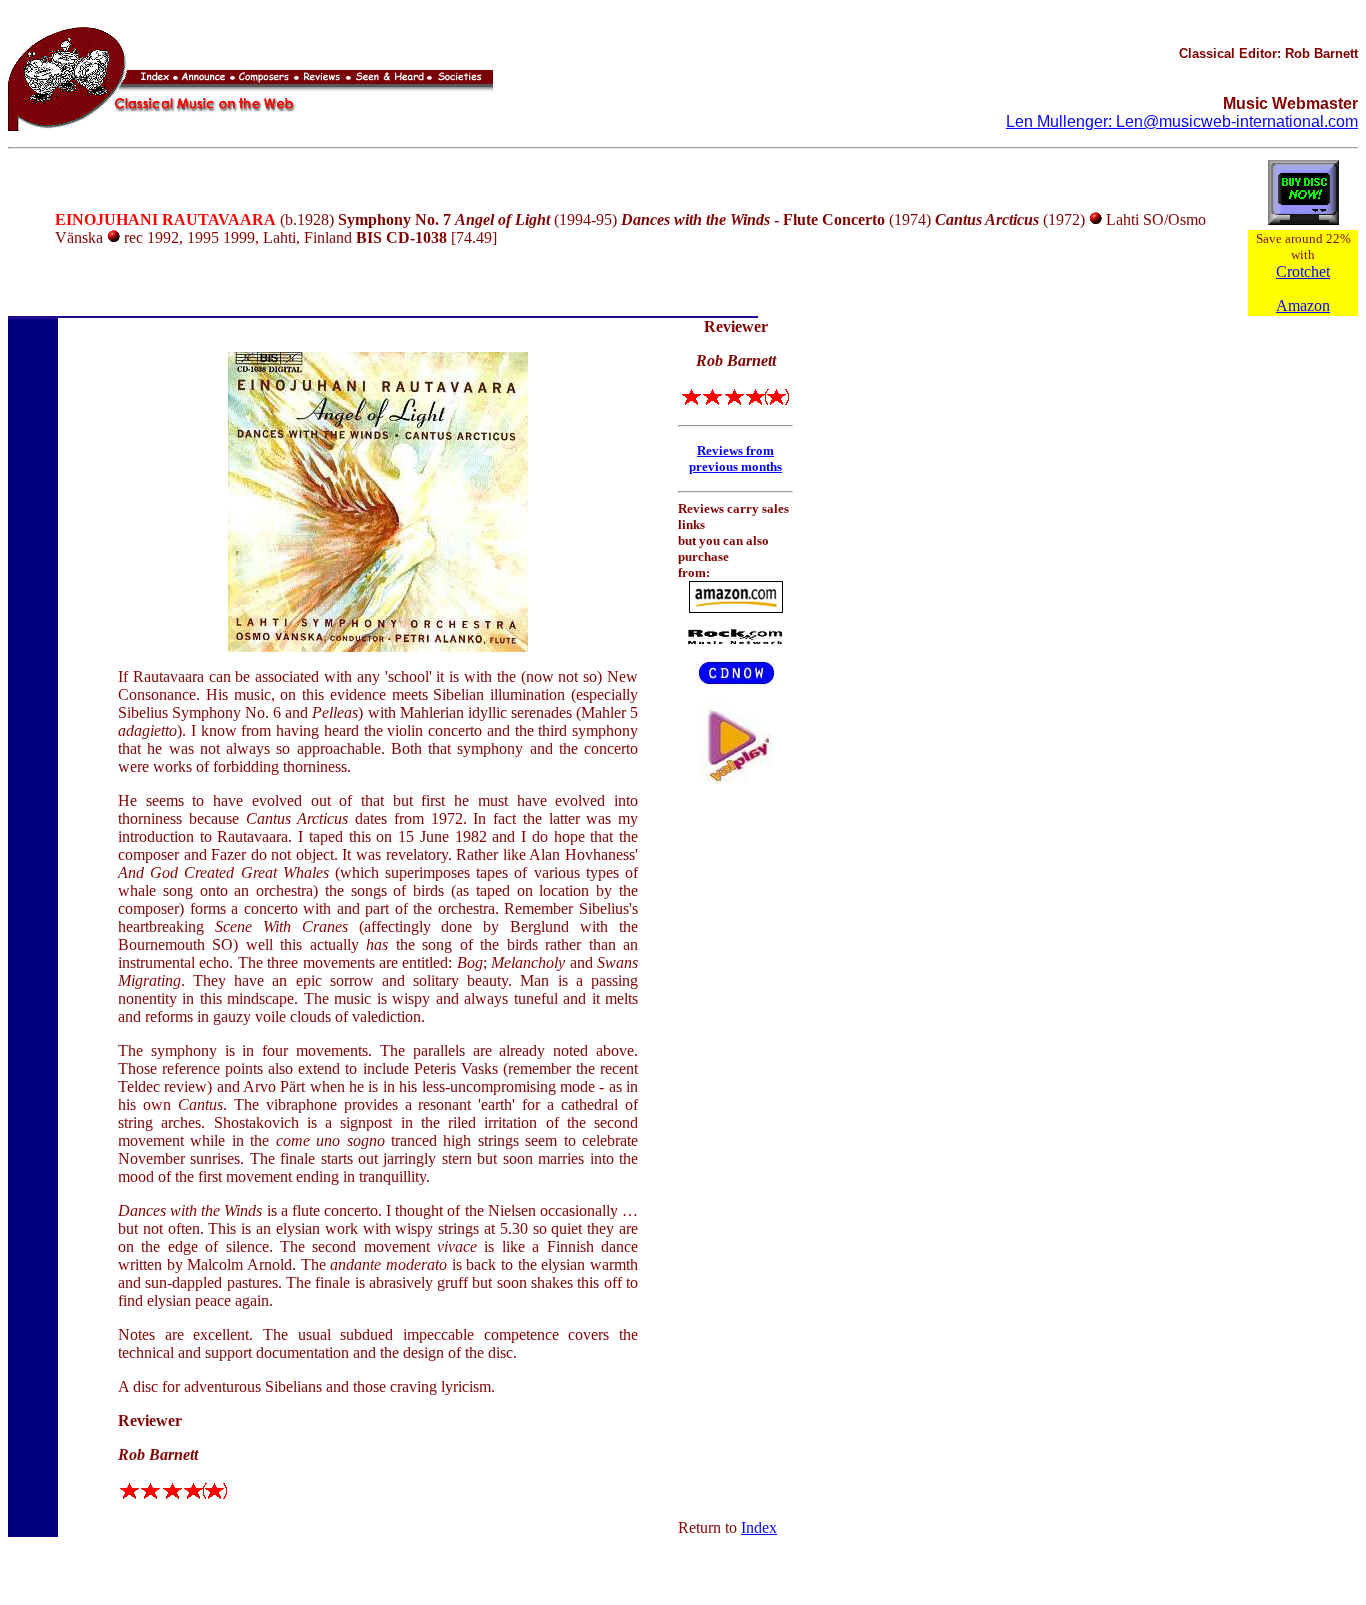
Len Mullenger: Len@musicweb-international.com (1182, 121)
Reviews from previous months (735, 458)
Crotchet (1303, 271)
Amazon (1303, 305)
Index (759, 1527)
